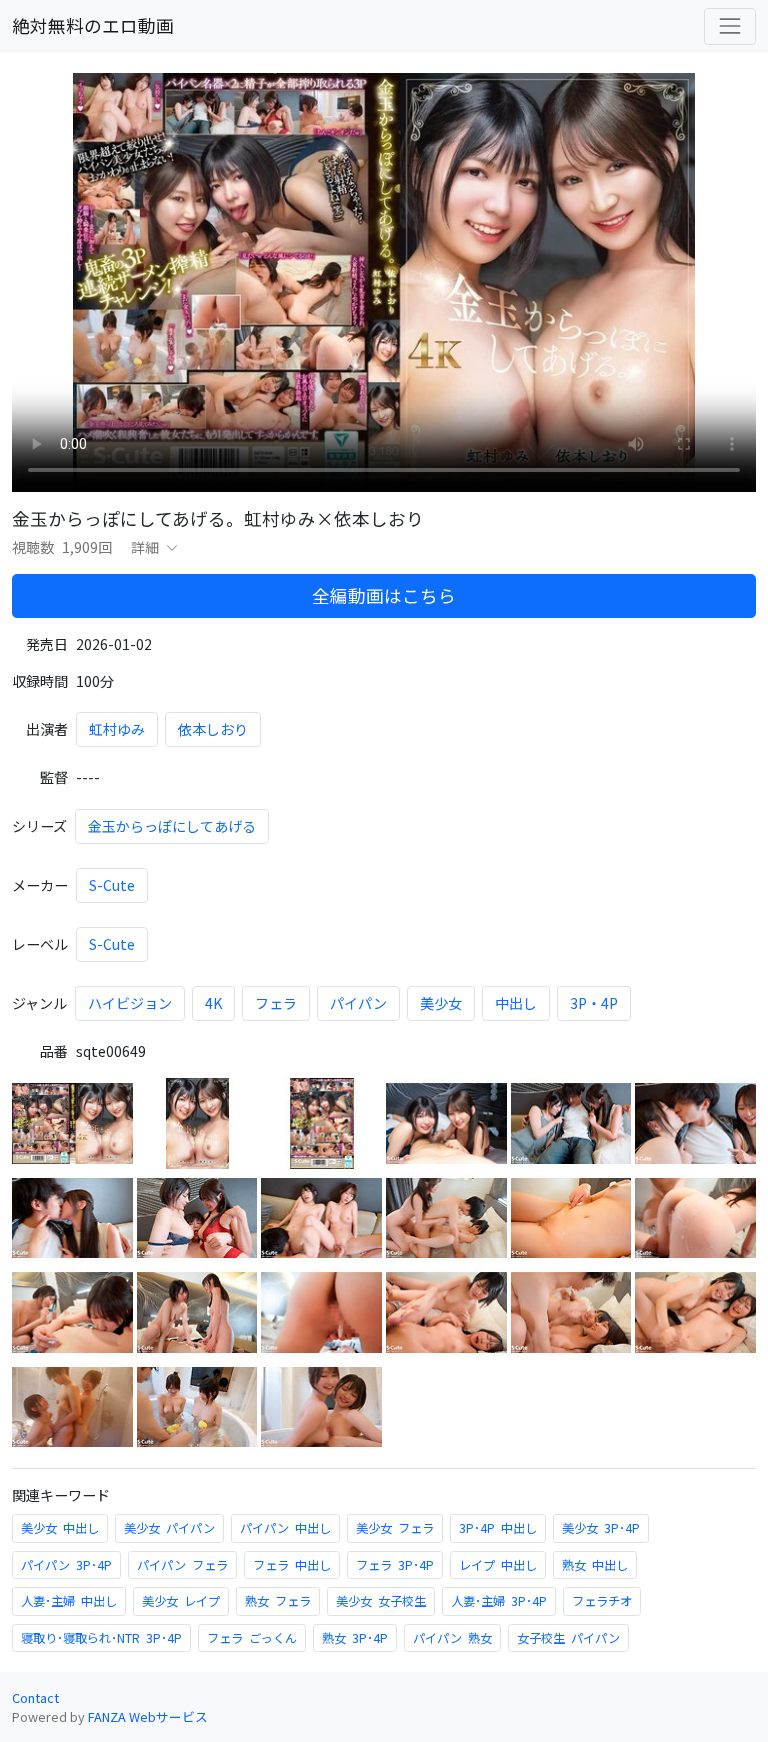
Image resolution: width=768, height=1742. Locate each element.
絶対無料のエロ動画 (93, 25)
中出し (516, 1003)
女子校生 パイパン (568, 1638)
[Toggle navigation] (730, 26)
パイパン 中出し (285, 1528)
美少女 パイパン (169, 1528)
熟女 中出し (595, 1565)
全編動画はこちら (384, 595)
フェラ (276, 1003)
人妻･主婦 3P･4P (499, 1601)
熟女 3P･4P (355, 1638)
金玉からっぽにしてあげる (172, 826)
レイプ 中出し (498, 1565)
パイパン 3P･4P (66, 1565)
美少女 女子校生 (381, 1601)
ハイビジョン (130, 1003)
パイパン (358, 1003)
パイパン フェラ (182, 1565)
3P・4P (594, 1003)
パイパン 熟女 (452, 1638)
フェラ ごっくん (252, 1638)
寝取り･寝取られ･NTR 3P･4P (101, 1638)
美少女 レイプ (181, 1601)
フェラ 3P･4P (395, 1565)
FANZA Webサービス (148, 1716)
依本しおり (213, 729)
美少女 (441, 1003)
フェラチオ (602, 1601)
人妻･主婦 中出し (69, 1601)
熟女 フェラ (278, 1601)
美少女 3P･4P (601, 1528)
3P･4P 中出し (498, 1528)
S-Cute (112, 885)
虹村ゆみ (117, 729)
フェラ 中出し (292, 1565)
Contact (35, 1697)
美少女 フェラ (395, 1528)
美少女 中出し (60, 1528)
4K (213, 1003)
